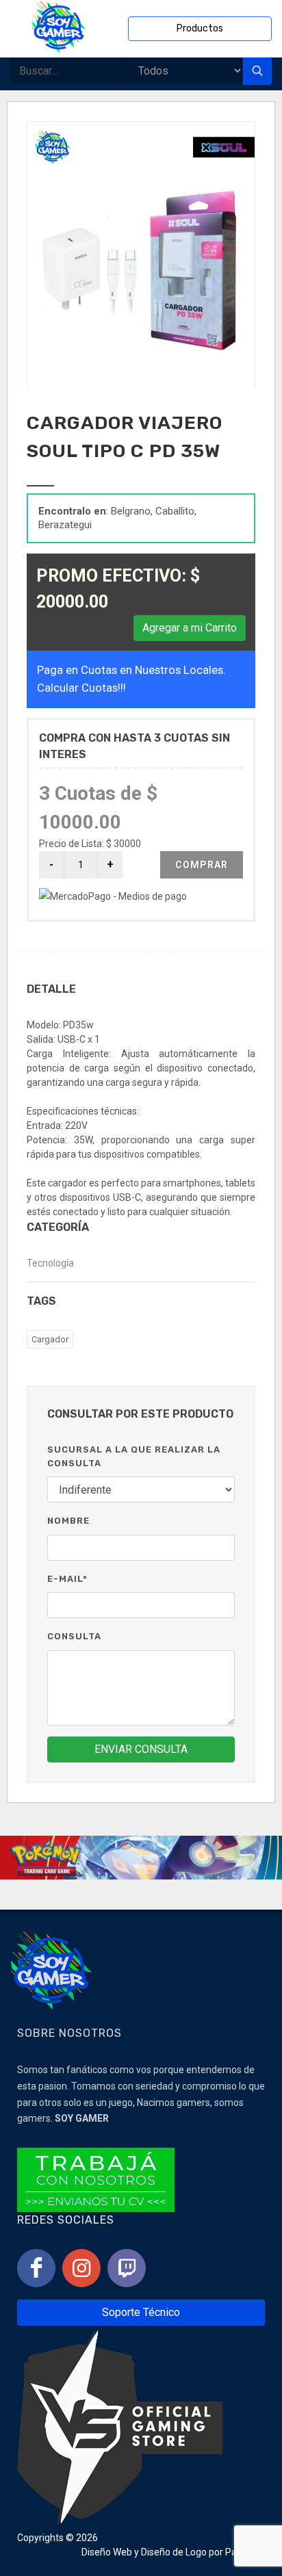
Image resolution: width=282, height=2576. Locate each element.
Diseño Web (107, 2552)
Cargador (50, 1339)
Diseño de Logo (174, 2552)
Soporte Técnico (141, 2312)
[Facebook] (36, 2268)
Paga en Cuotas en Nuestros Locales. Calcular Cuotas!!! (131, 678)
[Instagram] (81, 2268)
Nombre (68, 1521)
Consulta (74, 1636)
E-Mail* (67, 1579)
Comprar (202, 865)
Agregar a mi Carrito (190, 628)
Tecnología (50, 1263)
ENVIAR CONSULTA (141, 1749)
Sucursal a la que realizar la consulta (134, 1456)
